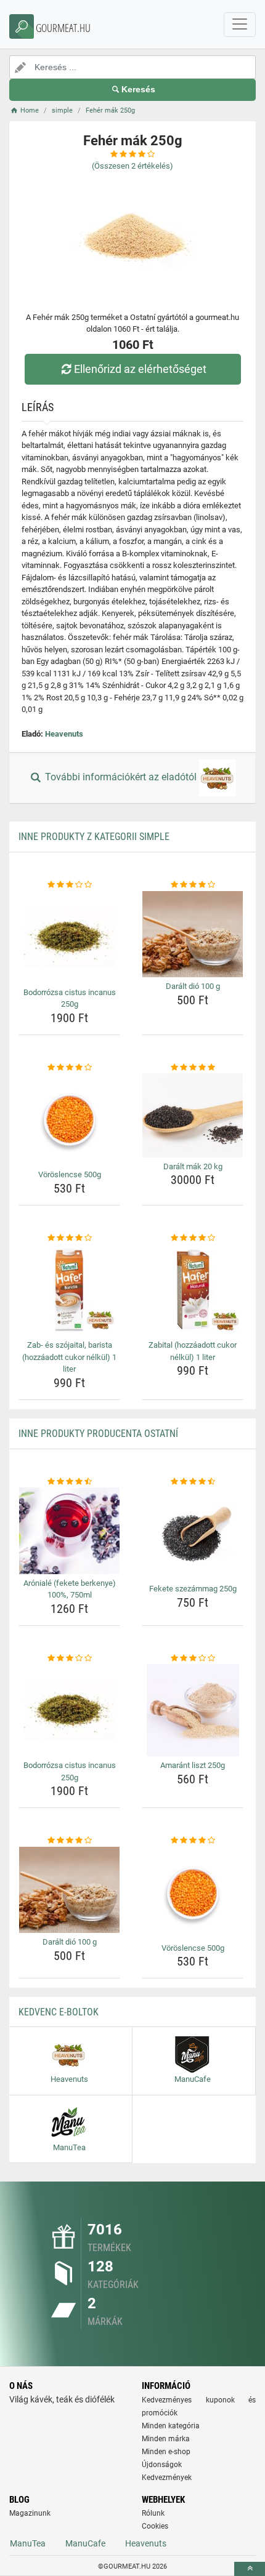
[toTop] (250, 2569)
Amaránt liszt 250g (193, 1765)
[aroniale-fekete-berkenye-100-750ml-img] (69, 1531)
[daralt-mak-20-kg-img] (193, 1115)
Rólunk (153, 2513)
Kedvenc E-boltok (59, 2012)
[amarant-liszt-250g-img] (193, 1710)
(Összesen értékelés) (132, 166)
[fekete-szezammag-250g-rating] (193, 1482)
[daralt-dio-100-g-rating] (193, 885)
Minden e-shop (166, 2452)
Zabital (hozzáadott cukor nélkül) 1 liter (193, 1351)
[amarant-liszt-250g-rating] (193, 1658)
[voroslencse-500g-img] (69, 1119)
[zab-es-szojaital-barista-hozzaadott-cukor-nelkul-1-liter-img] (69, 1290)
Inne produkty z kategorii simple (94, 837)
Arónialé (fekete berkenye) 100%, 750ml (70, 1589)
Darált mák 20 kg (193, 1166)
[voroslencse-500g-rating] (69, 1068)
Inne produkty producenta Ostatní (98, 1434)
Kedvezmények (167, 2478)
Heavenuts (64, 734)
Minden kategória (171, 2426)
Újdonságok (162, 2465)
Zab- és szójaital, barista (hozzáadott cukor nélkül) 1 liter (69, 1357)
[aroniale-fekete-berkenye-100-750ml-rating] (69, 1482)
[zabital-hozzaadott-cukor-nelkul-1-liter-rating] (193, 1238)
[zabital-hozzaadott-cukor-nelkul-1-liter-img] (193, 1290)
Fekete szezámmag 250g (193, 1589)
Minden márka (166, 2439)
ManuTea (28, 2543)
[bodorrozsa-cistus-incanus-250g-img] (69, 937)
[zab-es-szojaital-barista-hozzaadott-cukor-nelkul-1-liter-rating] (69, 1238)
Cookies (155, 2526)
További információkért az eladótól (121, 778)
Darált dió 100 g (193, 986)
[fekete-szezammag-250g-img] (193, 1534)
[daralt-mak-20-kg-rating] (193, 1068)
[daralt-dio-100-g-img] (193, 934)
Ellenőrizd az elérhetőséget (140, 369)
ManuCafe (85, 2543)
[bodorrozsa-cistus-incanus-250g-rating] (69, 885)
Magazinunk (30, 2513)
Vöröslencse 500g (70, 1174)
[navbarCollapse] (240, 25)
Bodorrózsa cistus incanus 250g (70, 998)
